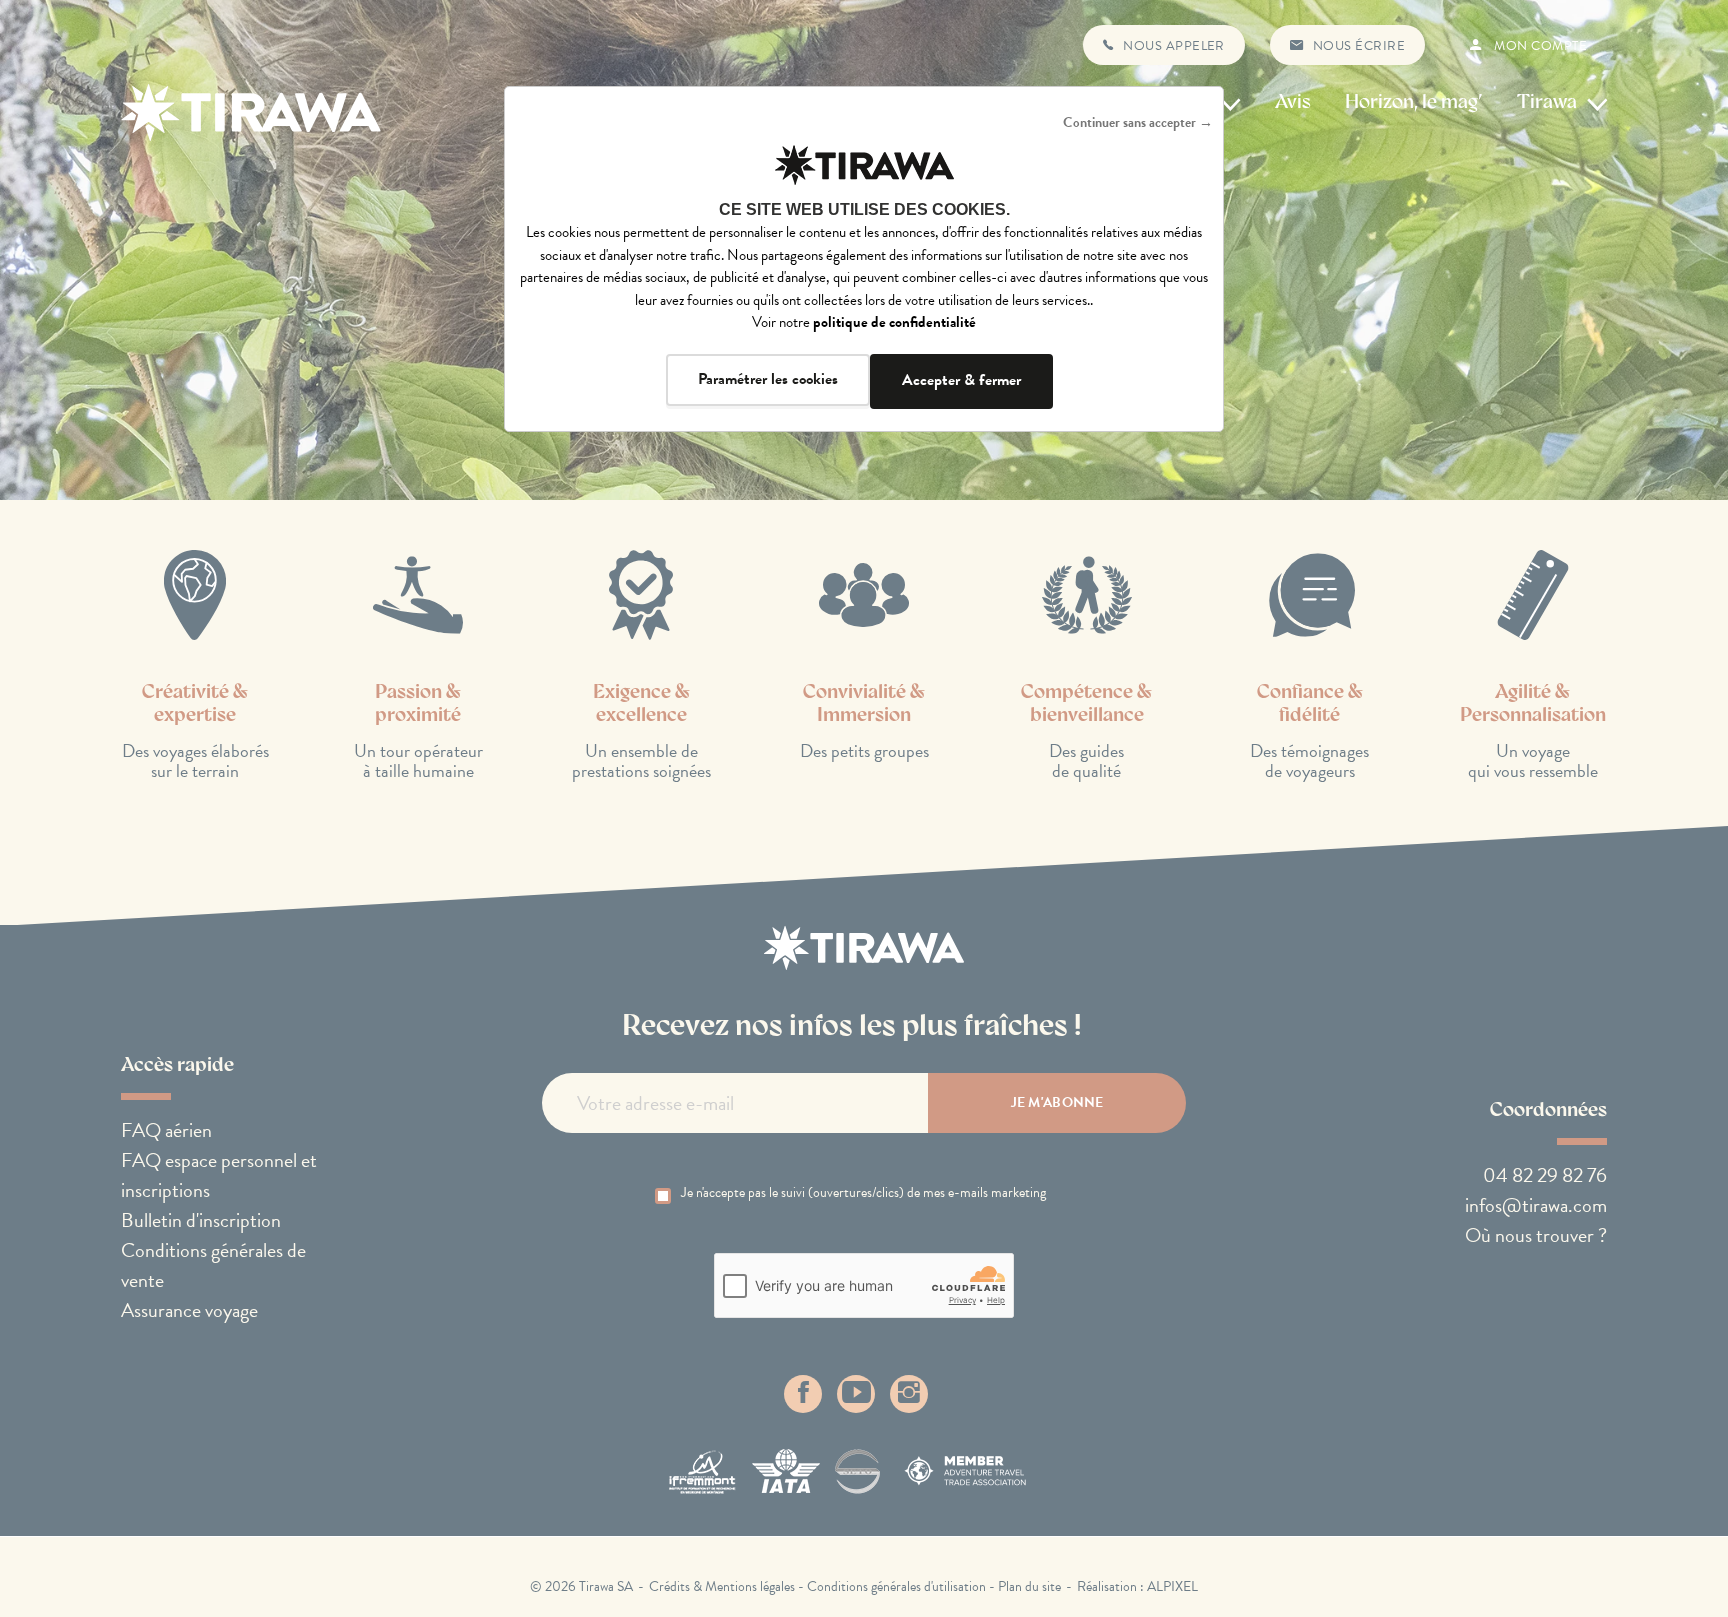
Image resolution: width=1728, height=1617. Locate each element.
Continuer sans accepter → (1138, 122)
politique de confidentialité (894, 322)
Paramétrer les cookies (768, 379)
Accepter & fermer (961, 380)
